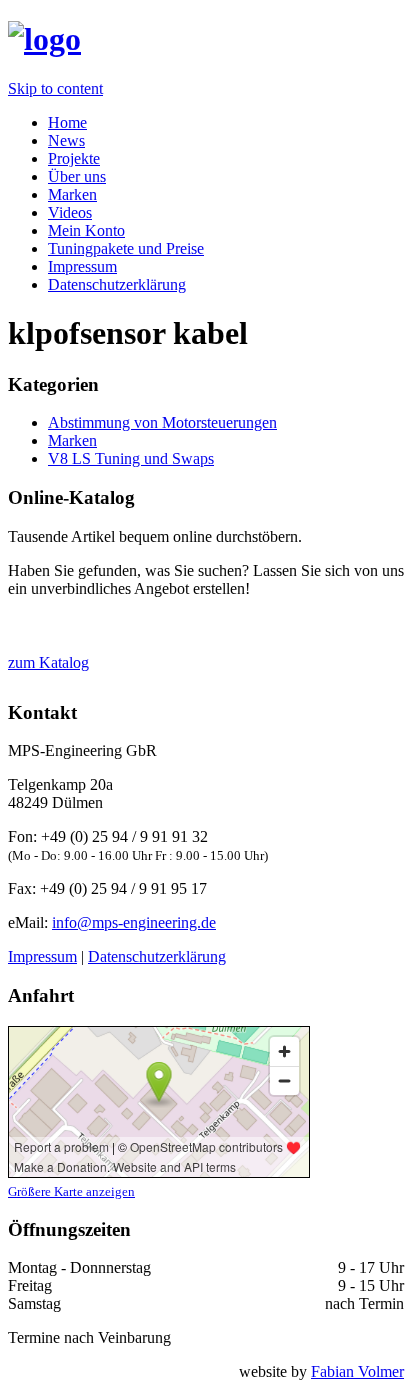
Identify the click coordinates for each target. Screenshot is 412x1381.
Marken (72, 194)
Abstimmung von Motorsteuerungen (162, 422)
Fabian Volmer (357, 1371)
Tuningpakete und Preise (126, 248)
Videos (70, 212)
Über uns (77, 176)
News (66, 140)
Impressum (82, 266)
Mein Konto (86, 230)
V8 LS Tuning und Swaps (131, 458)
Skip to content (55, 88)
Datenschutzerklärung (117, 284)
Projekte (74, 158)
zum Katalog (48, 662)
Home (67, 122)
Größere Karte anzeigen (71, 1191)
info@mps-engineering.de (134, 922)
